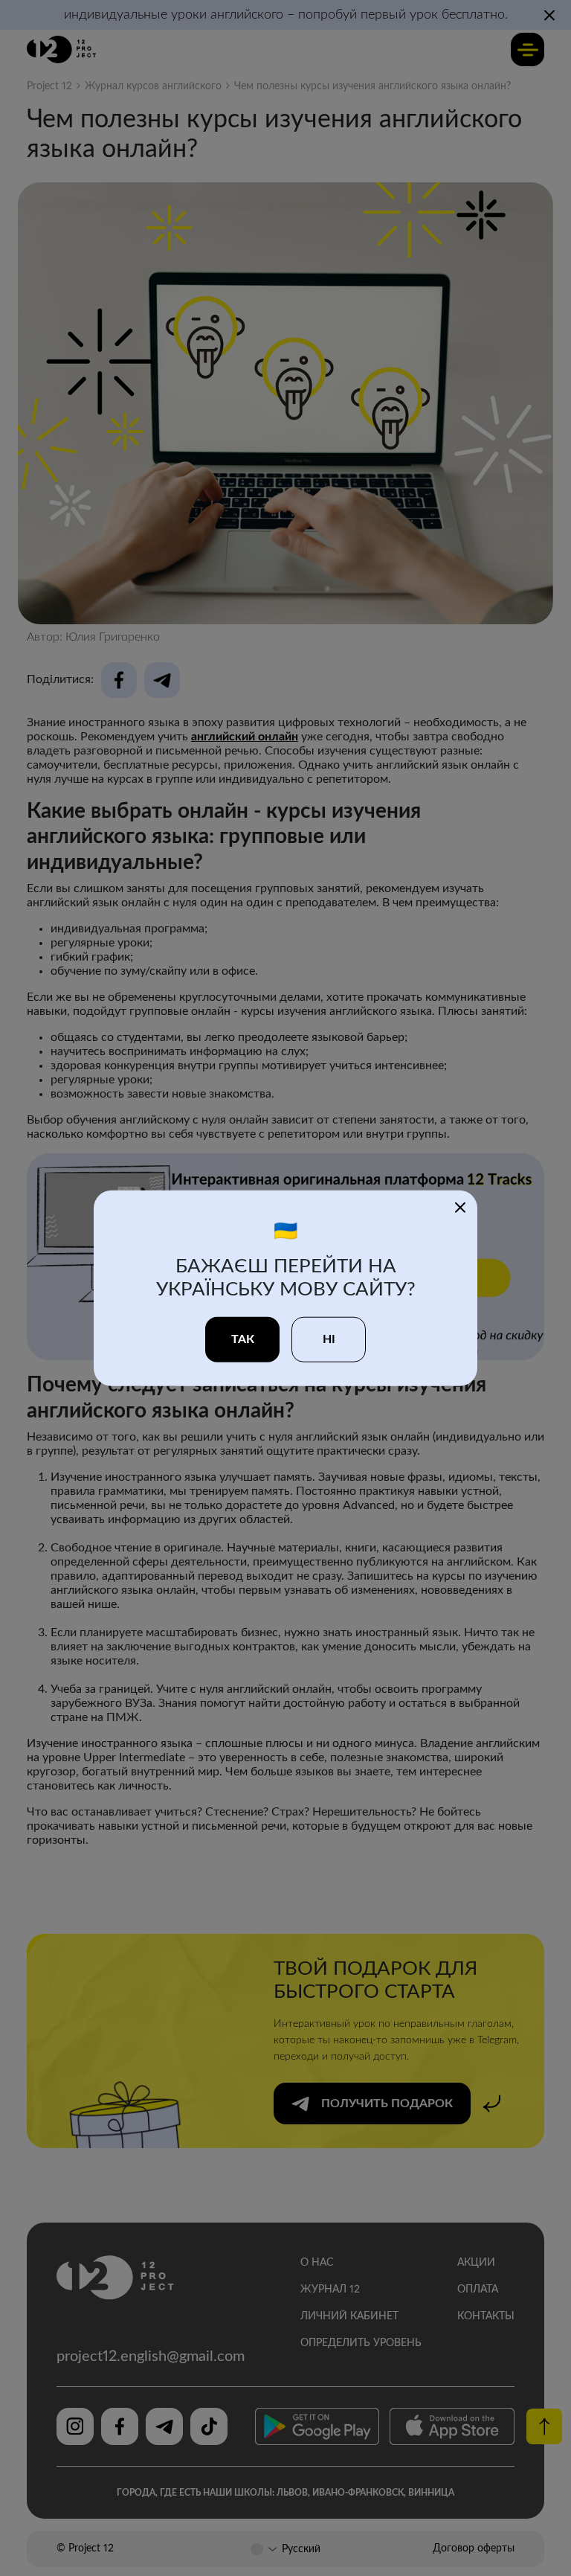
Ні (329, 1339)
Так (243, 1339)
